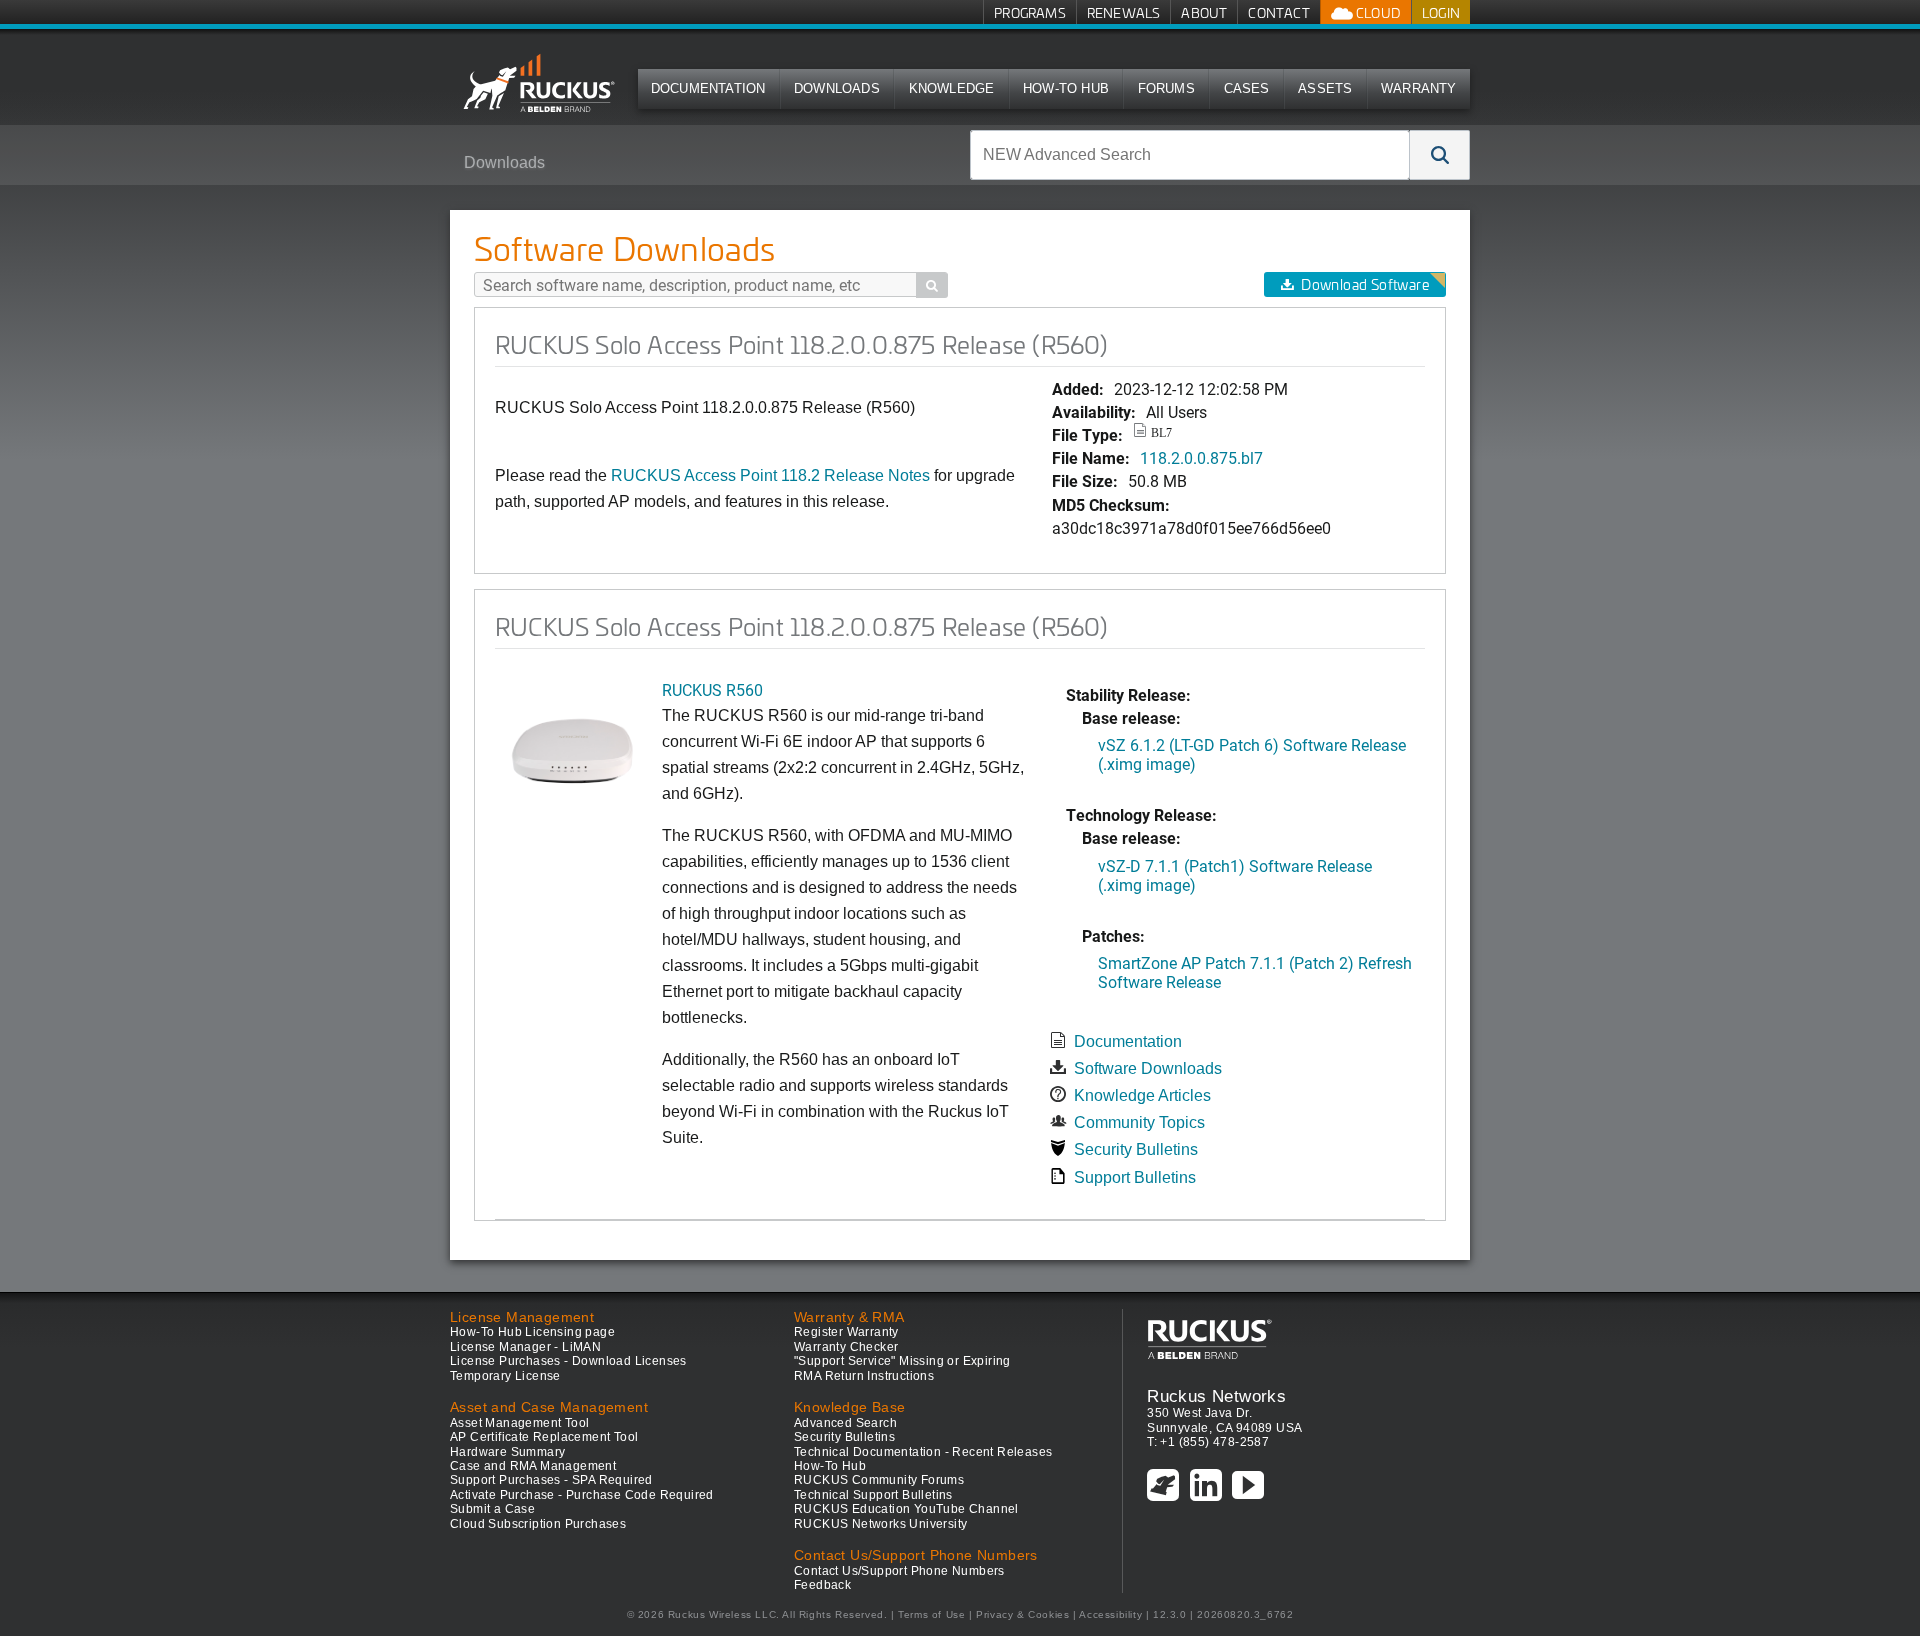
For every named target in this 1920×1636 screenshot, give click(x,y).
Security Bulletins (1136, 1149)
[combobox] (1190, 155)
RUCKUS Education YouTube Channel (906, 1509)
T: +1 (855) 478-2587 (1208, 1442)
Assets (1325, 88)
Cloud (1377, 12)
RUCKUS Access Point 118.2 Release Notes (770, 475)
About (1204, 12)
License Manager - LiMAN (525, 1347)
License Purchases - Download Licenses (568, 1361)
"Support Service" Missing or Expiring (902, 1361)
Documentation (708, 88)
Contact (1278, 12)
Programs (1030, 12)
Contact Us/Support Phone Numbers (899, 1571)
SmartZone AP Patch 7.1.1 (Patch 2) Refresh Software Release (1255, 972)
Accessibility (1110, 1614)
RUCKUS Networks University (880, 1524)
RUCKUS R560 (712, 689)
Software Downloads (1148, 1068)
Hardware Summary (507, 1452)
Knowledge (952, 88)
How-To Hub (1066, 88)
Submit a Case (492, 1509)
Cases (1247, 88)
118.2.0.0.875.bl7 (1201, 457)
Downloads (837, 88)
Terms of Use (931, 1614)
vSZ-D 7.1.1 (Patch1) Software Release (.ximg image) (1235, 875)
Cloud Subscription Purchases (538, 1524)
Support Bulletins (1135, 1177)
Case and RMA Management (533, 1466)
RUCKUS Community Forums (879, 1480)
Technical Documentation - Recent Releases (923, 1452)
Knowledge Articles (1142, 1095)
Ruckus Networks (1216, 1396)
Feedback (822, 1585)
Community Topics (1139, 1122)
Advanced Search (845, 1423)
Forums (1166, 88)
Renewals (1124, 12)
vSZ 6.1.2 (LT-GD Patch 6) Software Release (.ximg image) (1252, 754)
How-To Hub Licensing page (532, 1332)
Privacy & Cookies (1022, 1614)
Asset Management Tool (519, 1423)
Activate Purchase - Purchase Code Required (582, 1495)
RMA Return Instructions (864, 1376)
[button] (1440, 155)
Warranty (1419, 88)
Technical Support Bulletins (873, 1495)
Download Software (1365, 284)
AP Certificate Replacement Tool (544, 1437)
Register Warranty (846, 1332)
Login (1441, 12)
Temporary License (505, 1376)
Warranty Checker (846, 1347)
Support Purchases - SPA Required (551, 1480)
